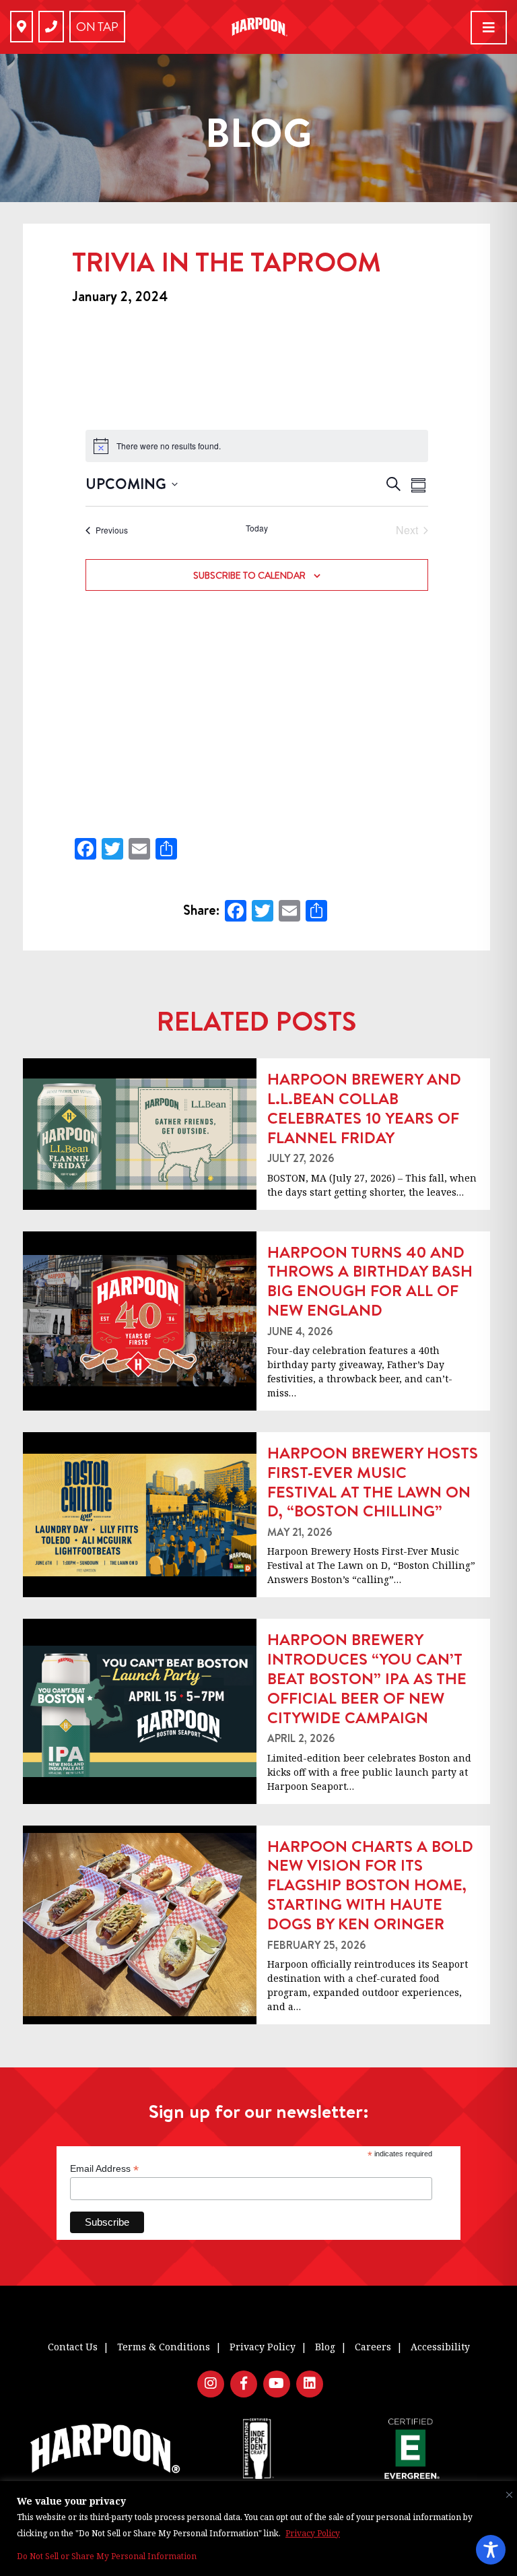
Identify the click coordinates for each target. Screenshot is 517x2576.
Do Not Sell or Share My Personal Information (107, 2556)
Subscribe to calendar (249, 575)
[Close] (506, 2492)
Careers (373, 2347)
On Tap (97, 27)
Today (257, 528)
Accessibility (440, 2347)
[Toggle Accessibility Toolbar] (491, 2550)
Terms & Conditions (164, 2347)
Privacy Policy (313, 2533)
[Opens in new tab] (22, 27)
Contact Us (73, 2347)
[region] (258, 2529)
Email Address (104, 2169)
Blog (325, 2347)
